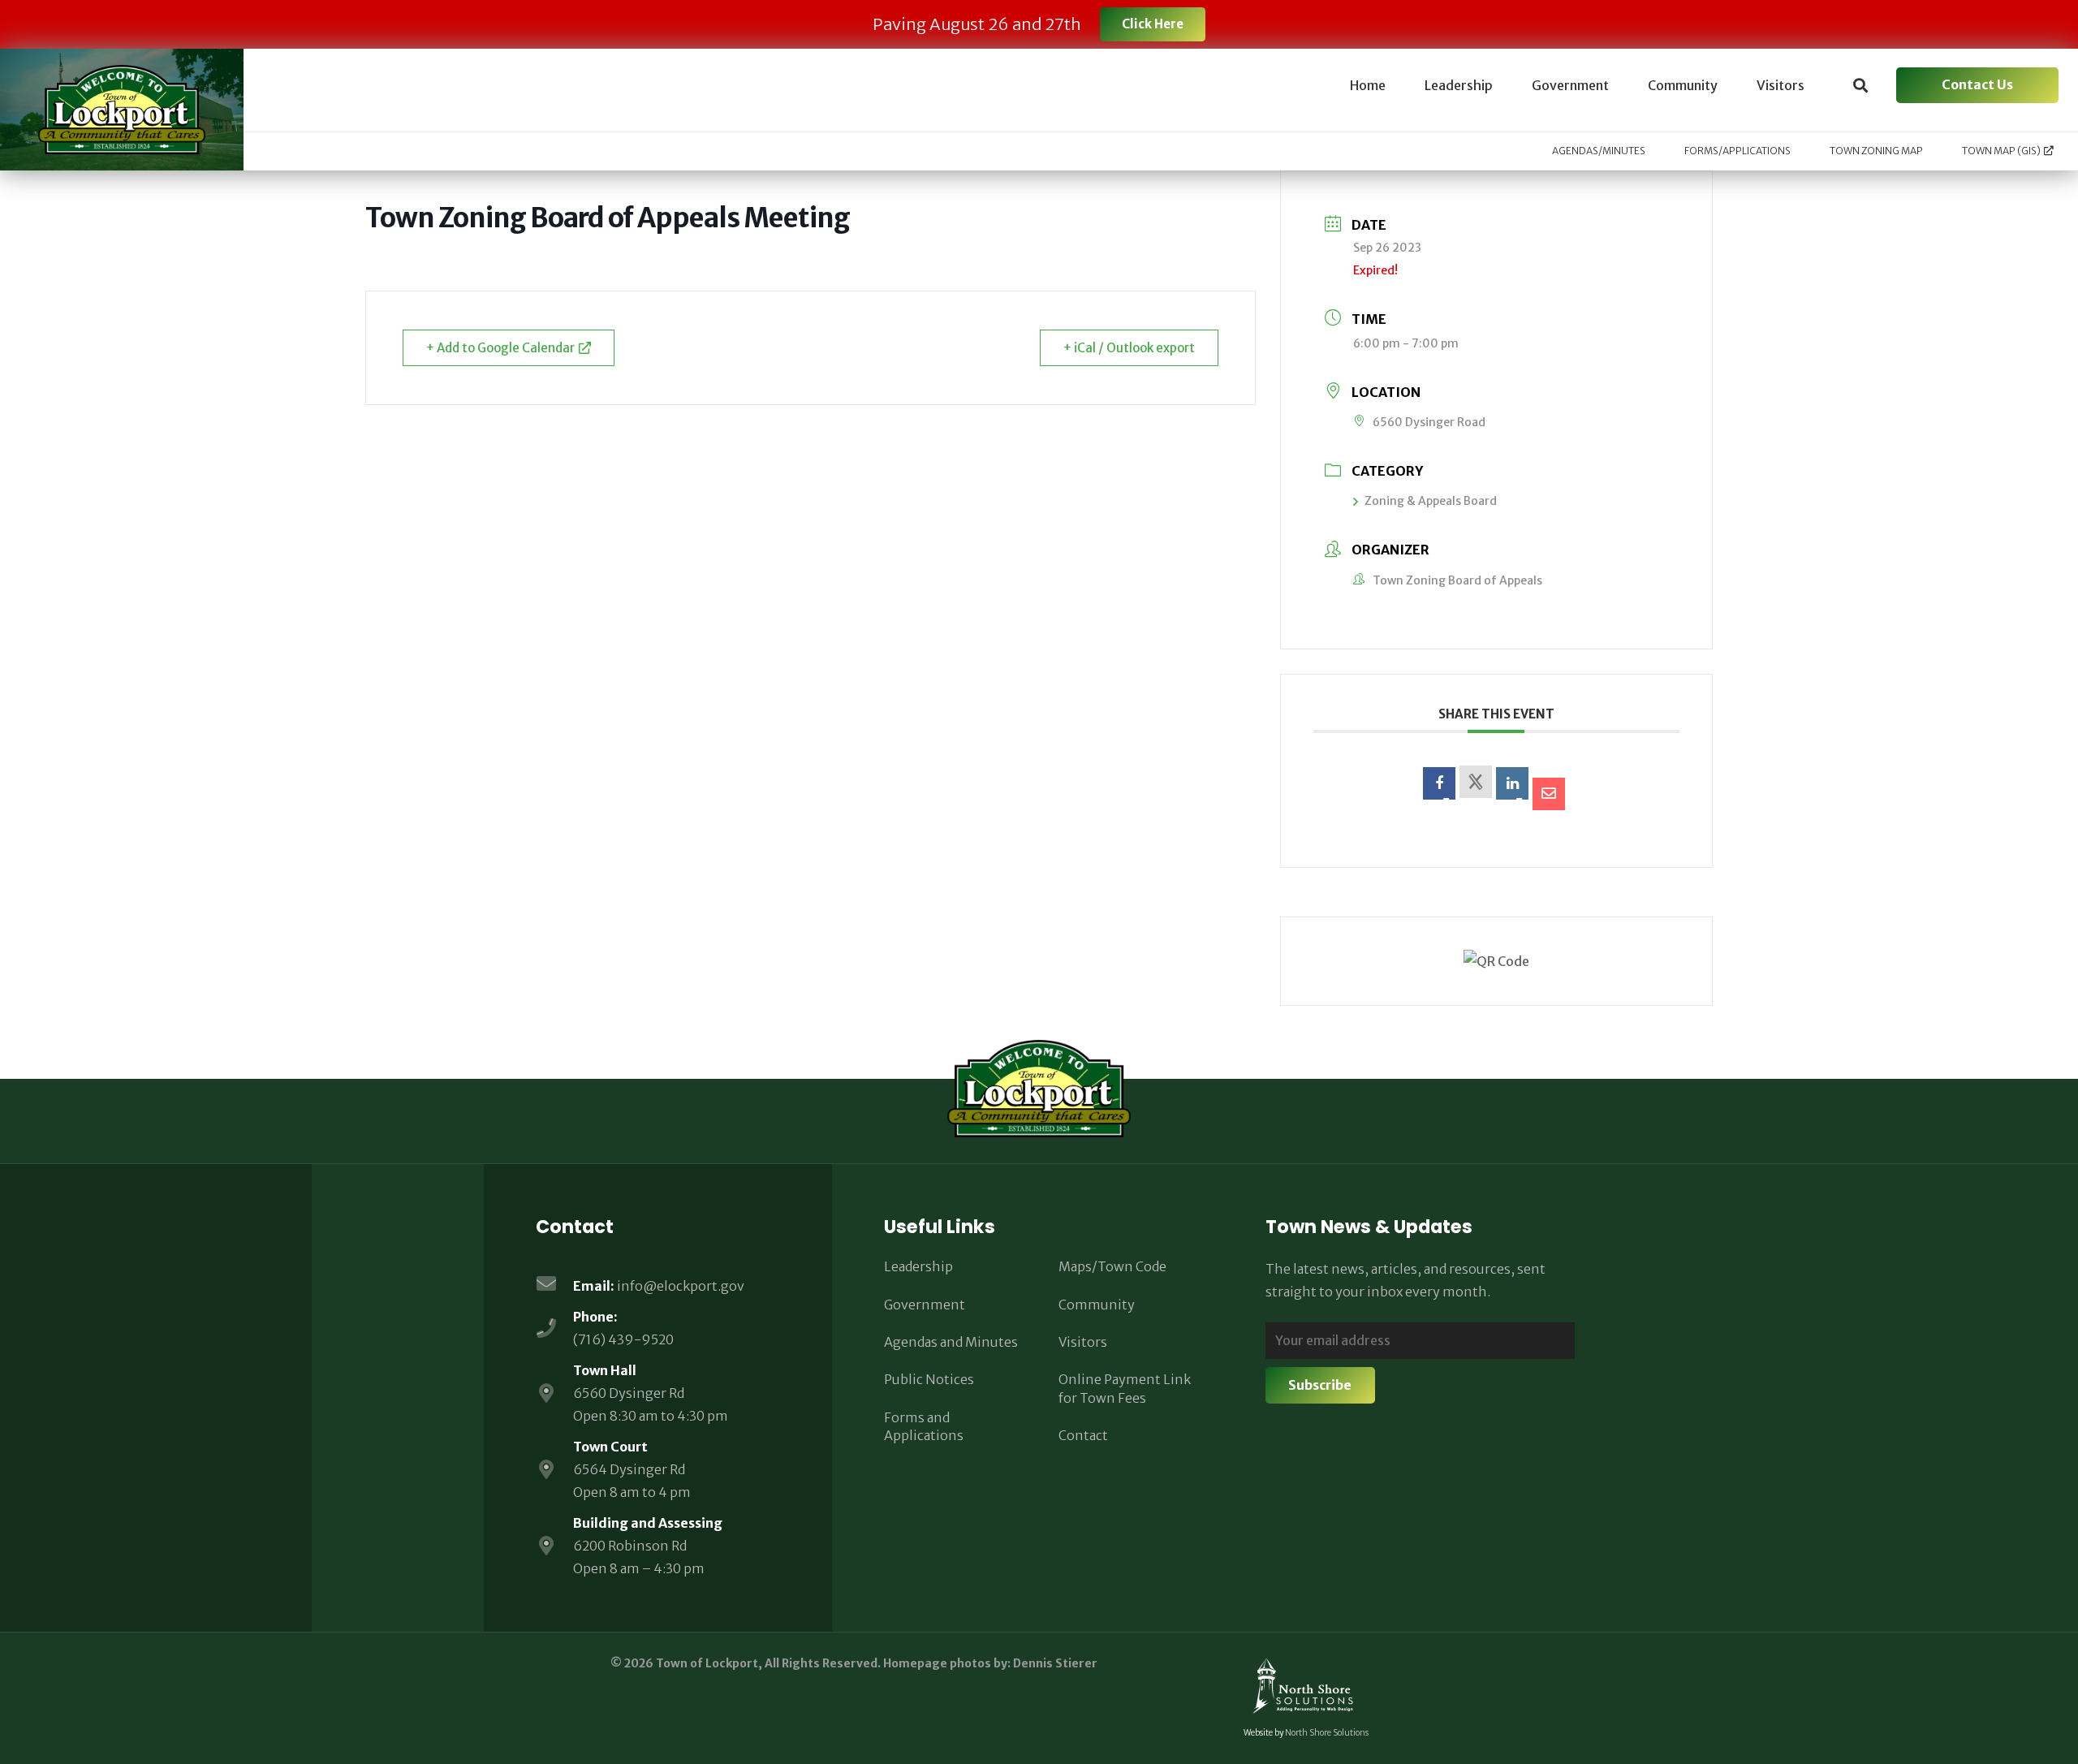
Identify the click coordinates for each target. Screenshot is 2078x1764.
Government (925, 1305)
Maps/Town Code (1112, 1266)
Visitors (1083, 1342)
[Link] (122, 110)
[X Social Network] (1476, 782)
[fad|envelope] (554, 1285)
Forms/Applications (1737, 151)
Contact (1083, 1435)
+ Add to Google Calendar (500, 348)
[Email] (1549, 794)
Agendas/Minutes (1599, 151)
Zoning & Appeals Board (1431, 501)
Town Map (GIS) (2001, 151)
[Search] (1860, 86)
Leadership (918, 1266)
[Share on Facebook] (1439, 783)
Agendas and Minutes (951, 1342)
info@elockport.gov (681, 1286)
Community (1097, 1305)
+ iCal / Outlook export (1129, 348)
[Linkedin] (1512, 783)
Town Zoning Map (1876, 151)
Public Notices (929, 1379)
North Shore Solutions (1327, 1733)
